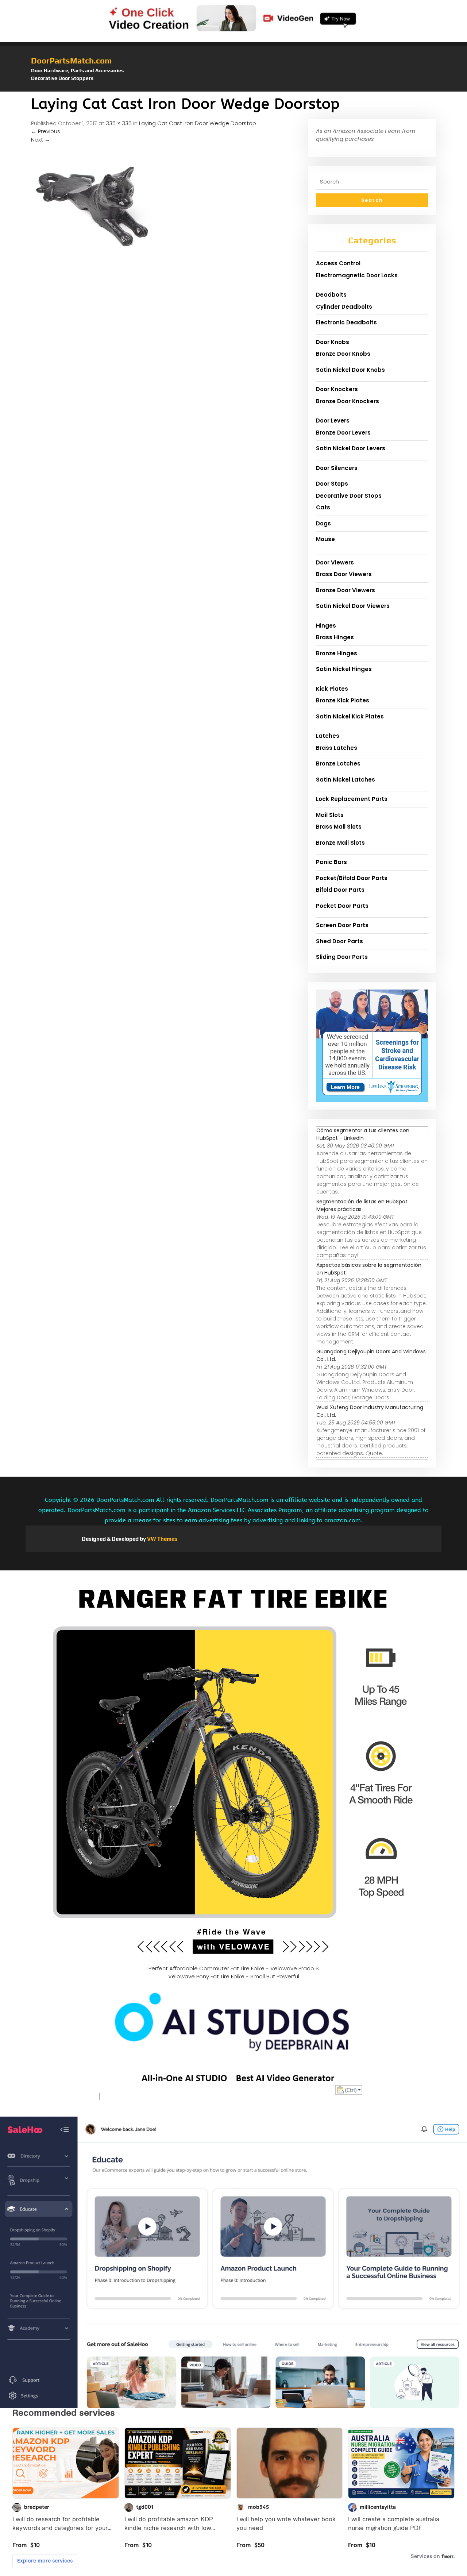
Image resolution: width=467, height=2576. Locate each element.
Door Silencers (337, 468)
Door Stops (332, 484)
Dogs (323, 523)
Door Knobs (333, 342)
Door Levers (333, 421)
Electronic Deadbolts (346, 322)
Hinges (326, 626)
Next (40, 140)
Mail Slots (330, 815)
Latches (328, 736)
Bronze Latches (338, 763)
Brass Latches (337, 748)
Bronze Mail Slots (340, 843)
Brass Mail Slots (339, 827)
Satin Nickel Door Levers (351, 448)
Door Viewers (335, 562)
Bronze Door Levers (343, 433)
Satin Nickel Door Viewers (353, 606)
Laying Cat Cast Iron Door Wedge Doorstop (198, 123)
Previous (46, 131)
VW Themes (162, 1539)
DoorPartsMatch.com (71, 61)
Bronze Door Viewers (346, 590)
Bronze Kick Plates (343, 700)
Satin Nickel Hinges (344, 669)
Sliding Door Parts (342, 957)
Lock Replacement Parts (352, 799)
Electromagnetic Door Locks (357, 275)
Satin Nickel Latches (346, 780)
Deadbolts (331, 295)
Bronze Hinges (337, 653)
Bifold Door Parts (340, 890)
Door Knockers (337, 389)
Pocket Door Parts (342, 906)
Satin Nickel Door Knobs (350, 370)
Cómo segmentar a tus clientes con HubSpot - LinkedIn (363, 1134)
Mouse (325, 539)
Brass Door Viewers (344, 574)
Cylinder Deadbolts (344, 307)
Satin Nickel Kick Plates (350, 716)
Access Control (338, 263)
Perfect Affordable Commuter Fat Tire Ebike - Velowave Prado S (234, 1968)
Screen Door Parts (342, 925)
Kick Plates (332, 689)
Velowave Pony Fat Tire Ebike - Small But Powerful (234, 1976)
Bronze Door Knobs (343, 354)
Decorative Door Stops (349, 496)
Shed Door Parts (339, 941)
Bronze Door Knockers (348, 401)
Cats (323, 507)
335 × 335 (119, 123)
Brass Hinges (335, 637)
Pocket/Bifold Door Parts (352, 878)
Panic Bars (331, 862)
